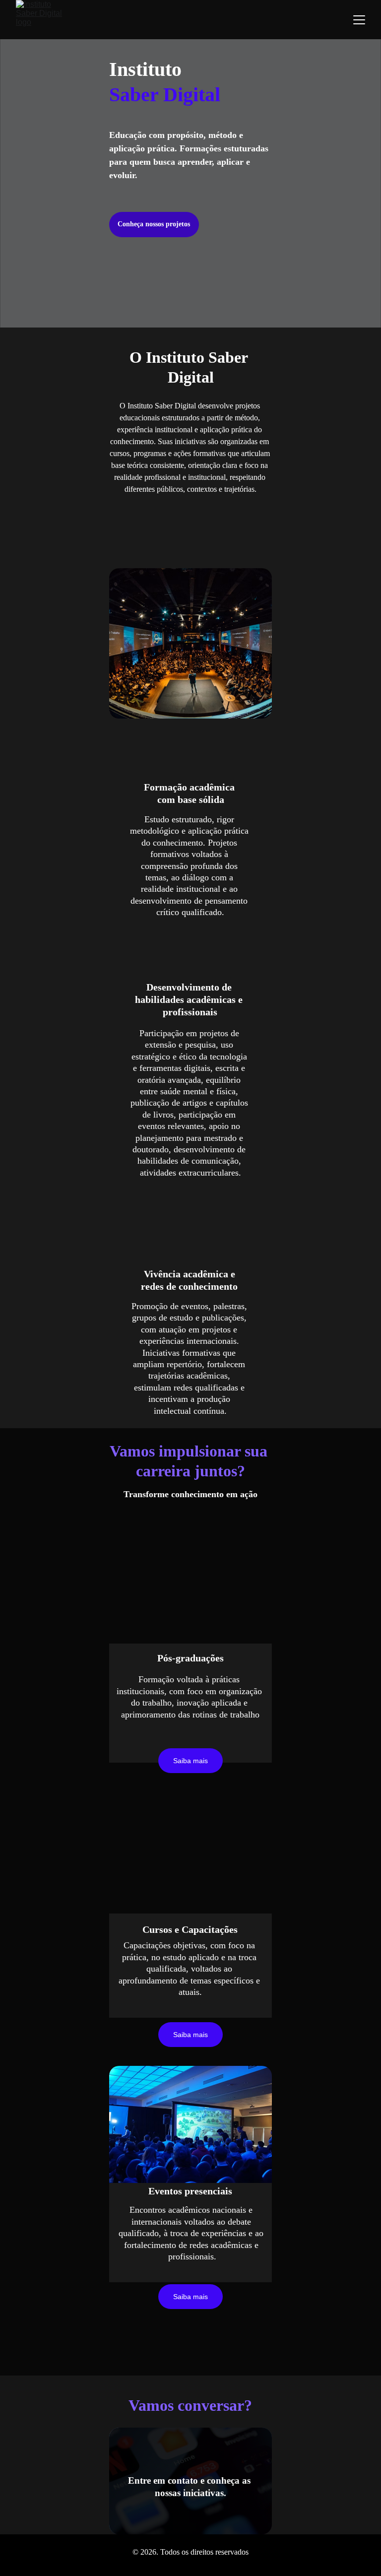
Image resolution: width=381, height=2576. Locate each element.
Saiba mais (190, 2297)
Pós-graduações (190, 1658)
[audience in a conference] (190, 2129)
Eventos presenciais (190, 2191)
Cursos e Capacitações (190, 1929)
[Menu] (359, 20)
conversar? (215, 2405)
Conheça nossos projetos (154, 224)
